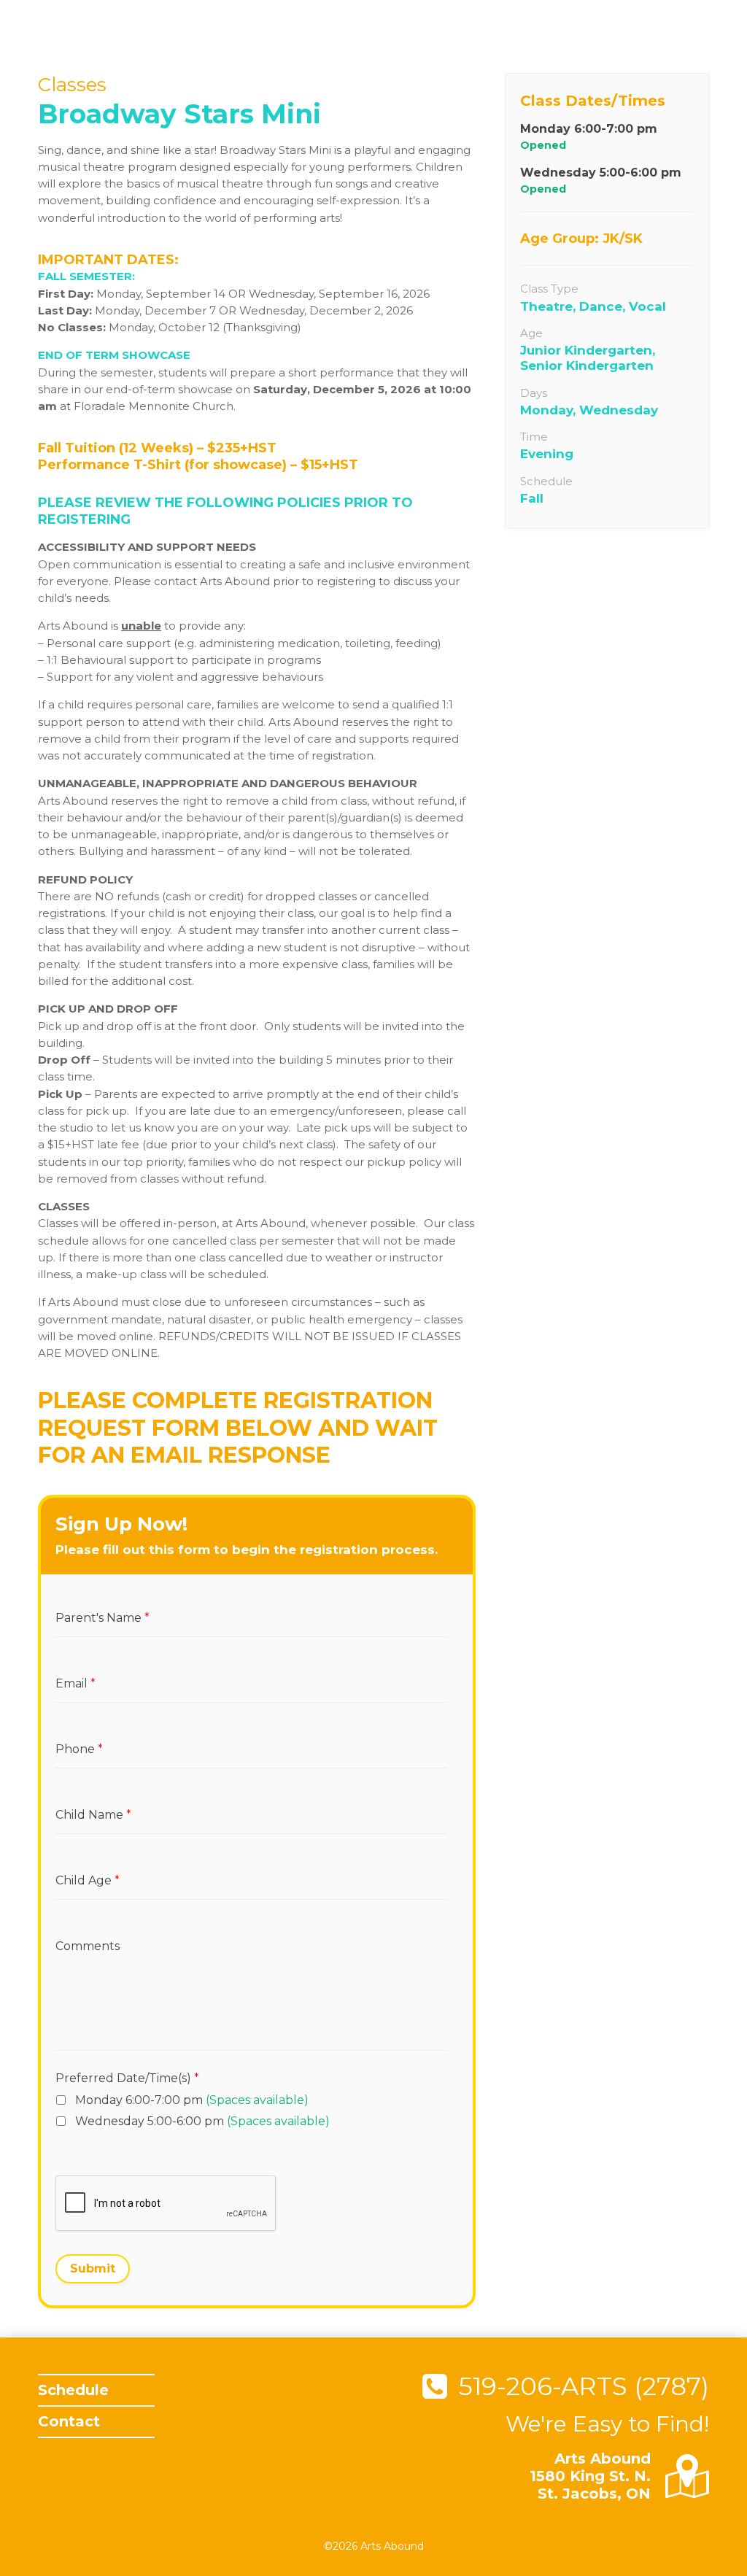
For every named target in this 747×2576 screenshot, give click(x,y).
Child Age (83, 1862)
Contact (69, 2421)
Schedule (73, 2390)
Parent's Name (97, 1599)
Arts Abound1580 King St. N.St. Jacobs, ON (590, 2476)
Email (73, 1665)
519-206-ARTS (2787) (584, 2386)
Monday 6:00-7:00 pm (192, 2100)
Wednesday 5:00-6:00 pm (202, 2121)
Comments (85, 1927)
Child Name (89, 1796)
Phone (76, 1730)
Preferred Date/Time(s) (127, 2078)
